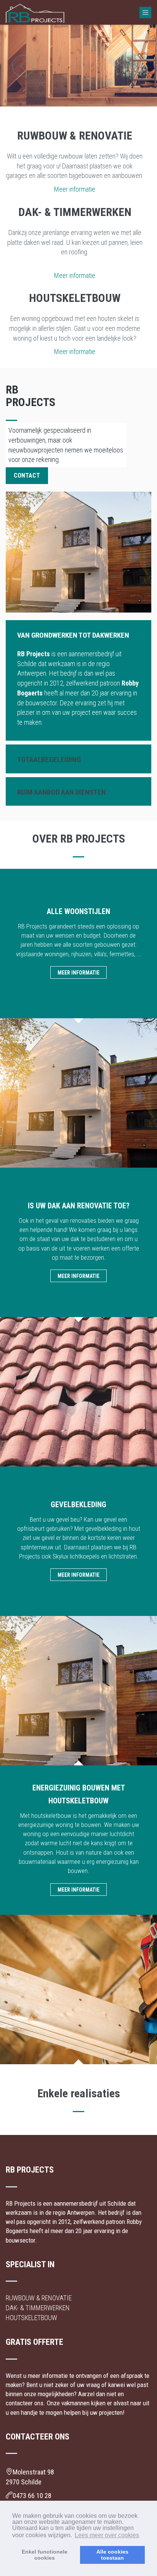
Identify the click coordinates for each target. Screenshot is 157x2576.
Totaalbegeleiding (49, 759)
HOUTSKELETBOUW (31, 2318)
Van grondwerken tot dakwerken (73, 635)
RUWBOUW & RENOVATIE (39, 2298)
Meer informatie (75, 189)
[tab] (78, 635)
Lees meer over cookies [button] (107, 2535)
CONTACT (27, 475)
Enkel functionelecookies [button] (45, 2555)
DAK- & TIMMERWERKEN (38, 2308)
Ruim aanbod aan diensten (62, 792)
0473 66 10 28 (32, 2496)
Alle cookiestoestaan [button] (112, 2555)
